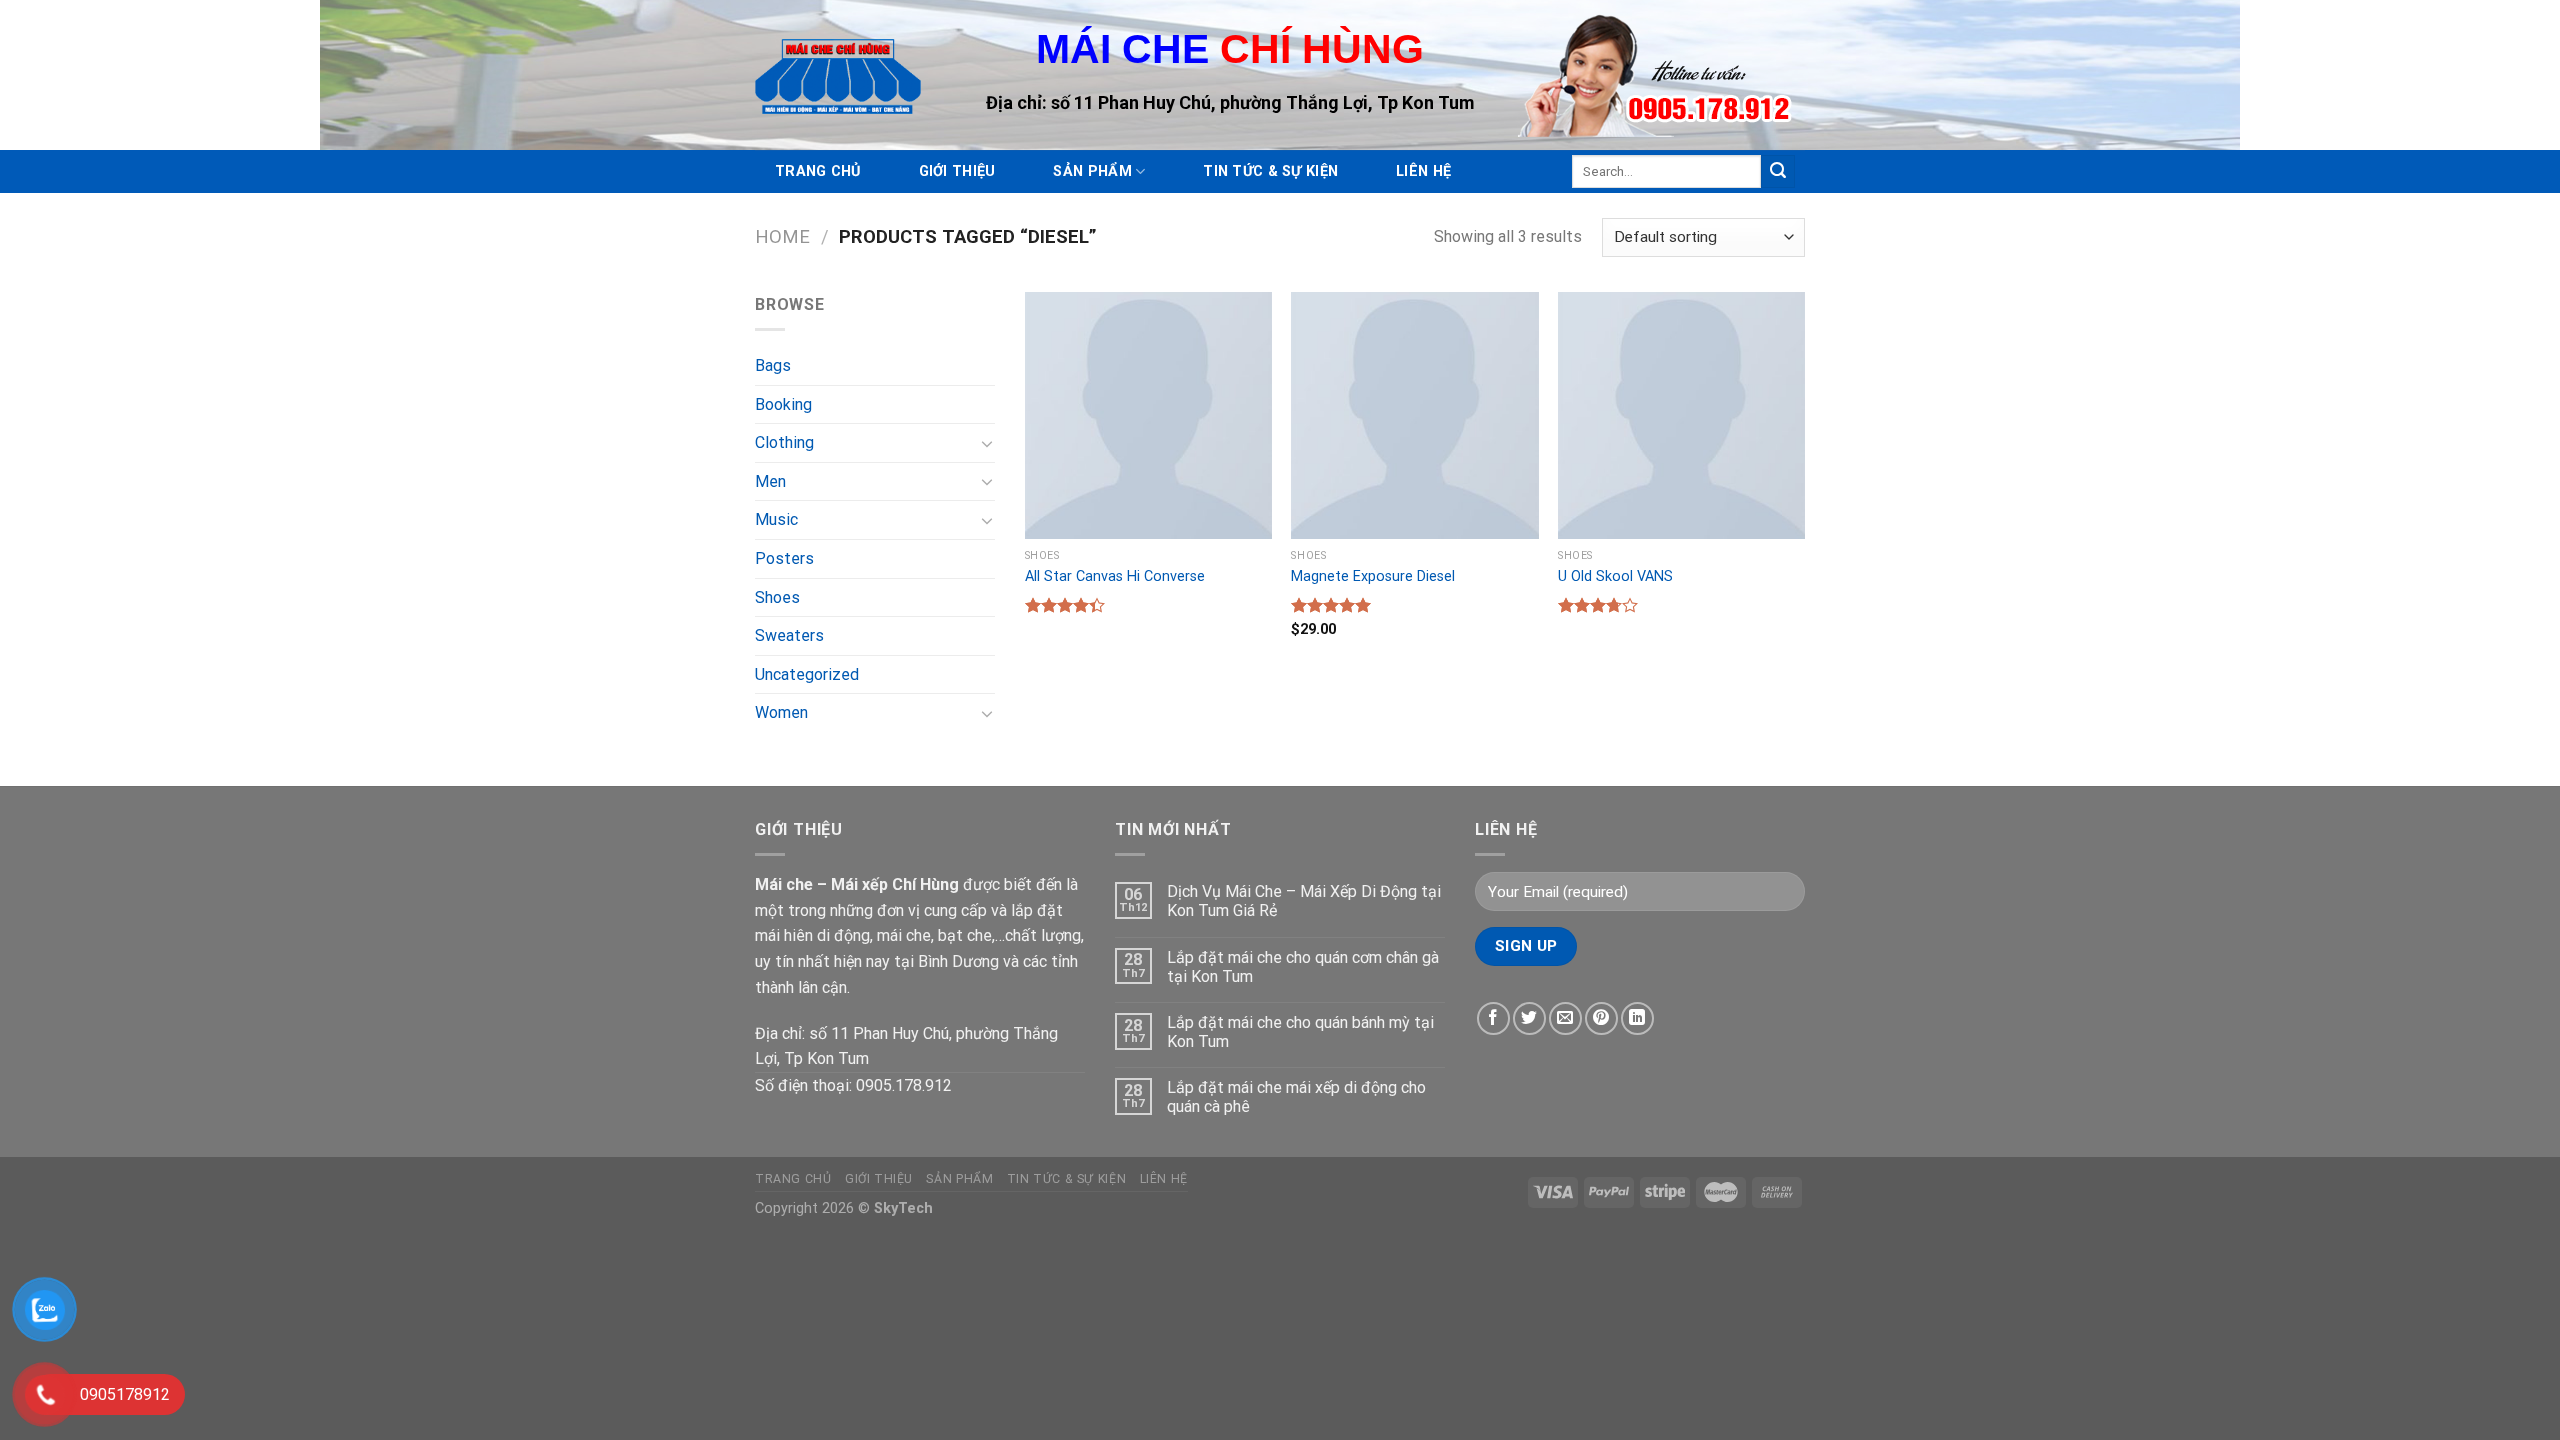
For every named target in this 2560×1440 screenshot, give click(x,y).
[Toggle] (987, 443)
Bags (773, 365)
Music (776, 519)
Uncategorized (807, 674)
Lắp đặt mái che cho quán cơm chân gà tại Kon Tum (1303, 967)
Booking (783, 404)
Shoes (777, 597)
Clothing (784, 442)
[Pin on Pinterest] (1601, 1018)
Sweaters (789, 635)
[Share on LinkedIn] (1637, 1018)
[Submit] (1778, 172)
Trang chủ (818, 171)
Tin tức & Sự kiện (1270, 171)
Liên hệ (1423, 171)
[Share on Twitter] (1529, 1018)
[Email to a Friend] (1565, 1018)
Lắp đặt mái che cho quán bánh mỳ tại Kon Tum (1300, 1032)
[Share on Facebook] (1493, 1018)
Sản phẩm (1092, 171)
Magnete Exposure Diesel (1373, 576)
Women (781, 712)
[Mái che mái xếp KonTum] (838, 75)
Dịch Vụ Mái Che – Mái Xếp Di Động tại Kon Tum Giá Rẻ (1304, 901)
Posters (784, 558)
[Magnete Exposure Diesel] (1414, 415)
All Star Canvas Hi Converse (1115, 576)
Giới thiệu (957, 171)
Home (782, 236)
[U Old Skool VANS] (1681, 415)
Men (770, 481)
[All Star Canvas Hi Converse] (1148, 415)
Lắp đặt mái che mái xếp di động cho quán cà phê (1296, 1097)
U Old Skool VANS (1615, 576)
